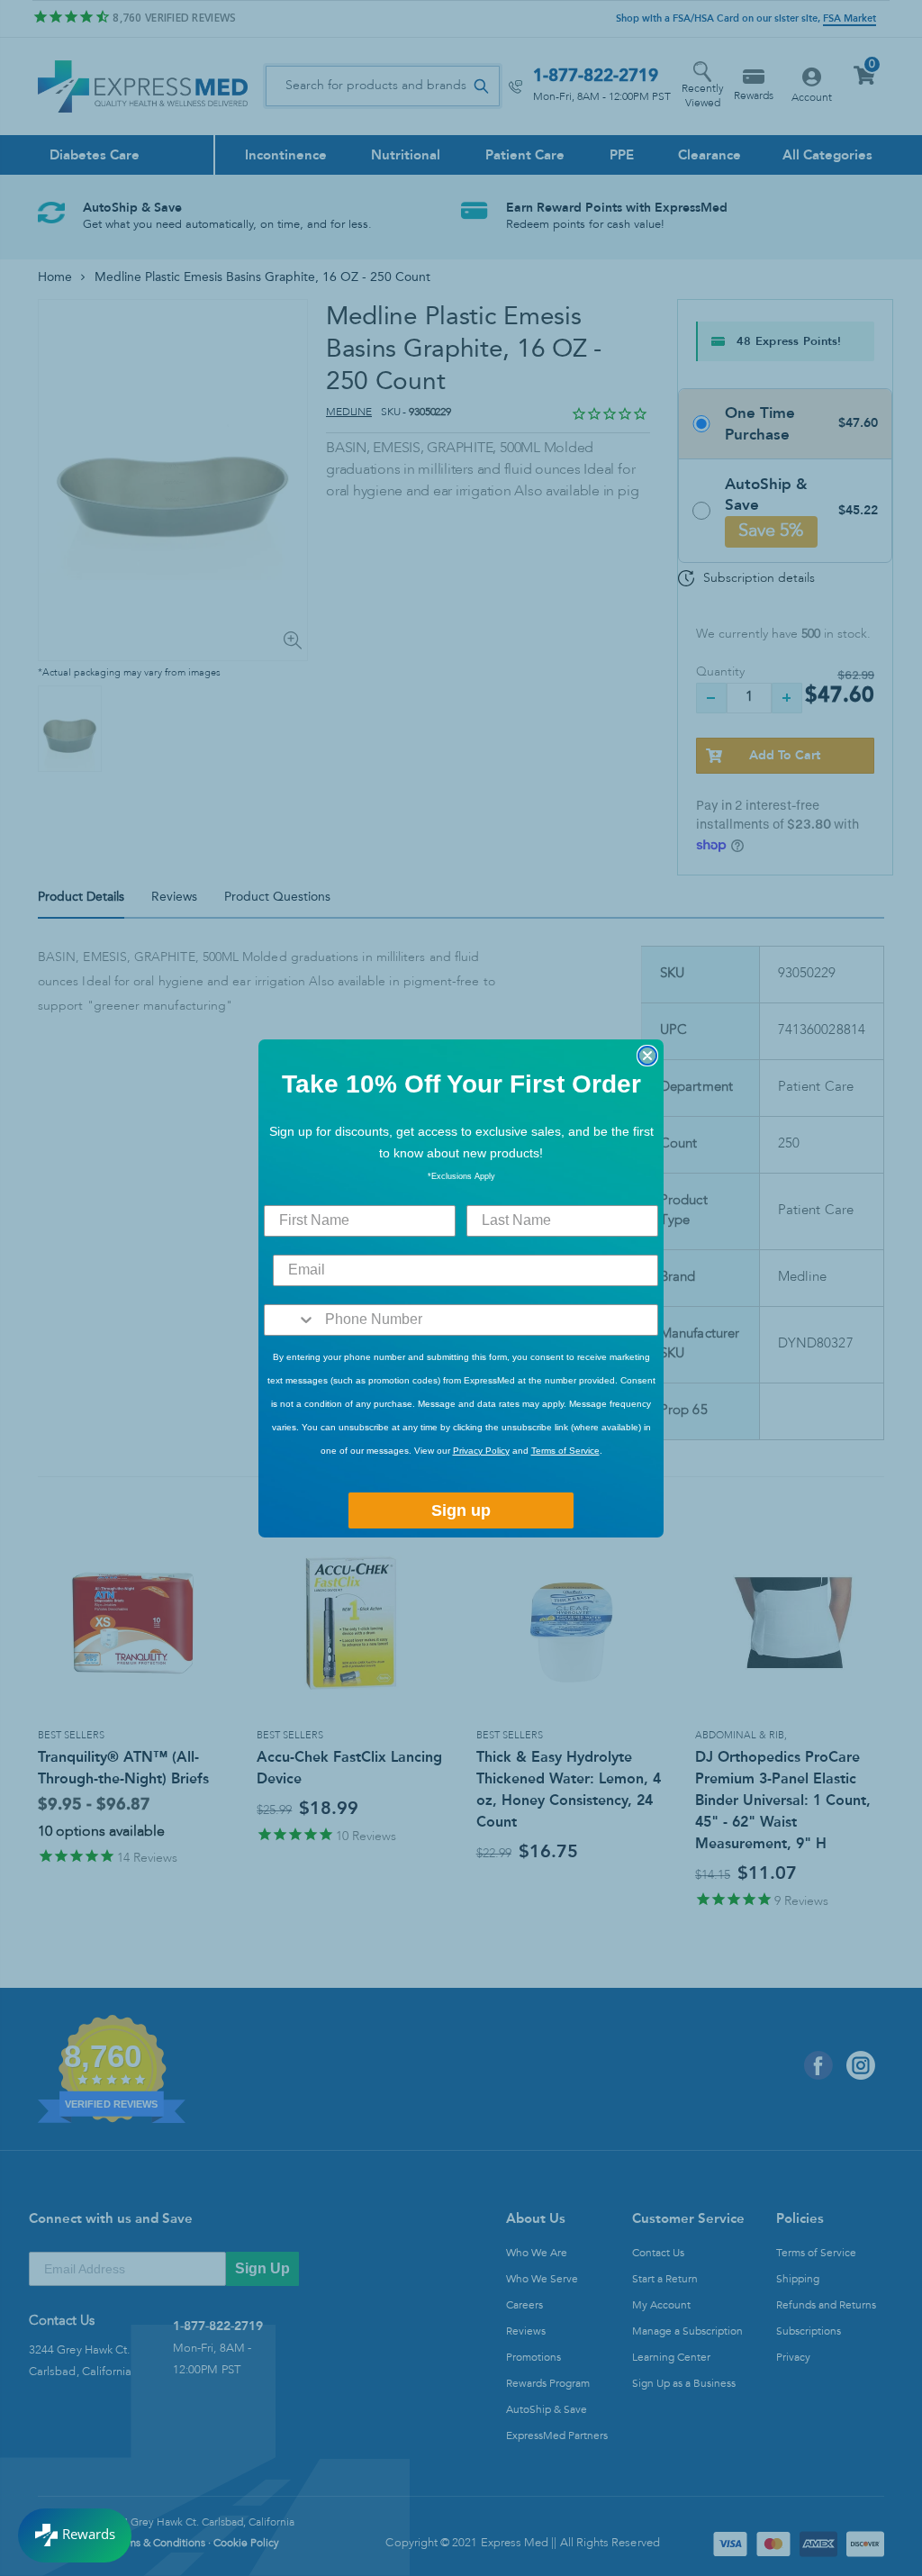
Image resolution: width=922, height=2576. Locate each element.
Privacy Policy (481, 1451)
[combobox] (290, 1320)
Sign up (461, 1510)
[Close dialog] (647, 1056)
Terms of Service (565, 1451)
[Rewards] (75, 2535)
